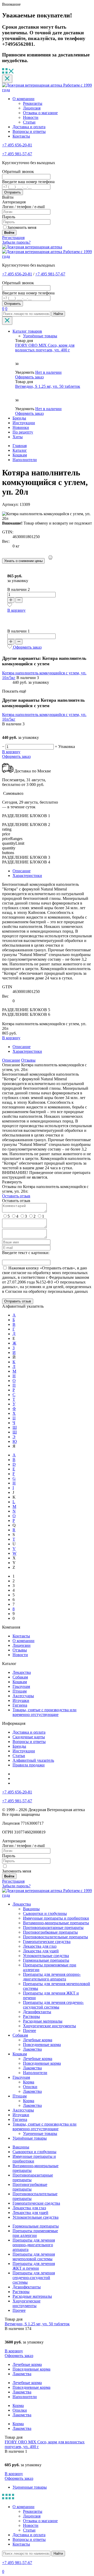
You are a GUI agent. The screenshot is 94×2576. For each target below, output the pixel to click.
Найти (58, 314)
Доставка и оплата (29, 127)
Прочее (30, 2031)
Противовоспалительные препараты (55, 1937)
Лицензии (22, 1645)
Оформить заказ (29, 377)
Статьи (29, 122)
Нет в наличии (48, 372)
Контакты (21, 136)
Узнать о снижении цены (23, 561)
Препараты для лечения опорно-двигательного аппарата (52, 1977)
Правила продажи (29, 1765)
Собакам (20, 1677)
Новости (31, 117)
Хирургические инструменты (49, 2026)
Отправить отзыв (18, 1301)
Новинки (21, 427)
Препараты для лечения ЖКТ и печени (34, 2266)
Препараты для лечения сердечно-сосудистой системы (53, 2005)
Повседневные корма (42, 2045)
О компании (23, 99)
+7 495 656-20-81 (17, 145)
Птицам (20, 1691)
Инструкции (24, 423)
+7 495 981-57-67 (17, 154)
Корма (29, 2082)
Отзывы (28, 1060)
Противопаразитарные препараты (53, 1928)
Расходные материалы (43, 2021)
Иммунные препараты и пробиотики (56, 1918)
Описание (22, 871)
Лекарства (22, 1672)
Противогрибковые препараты (50, 1932)
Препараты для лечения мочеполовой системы (34, 2257)
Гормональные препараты (46, 1960)
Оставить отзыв (16, 1196)
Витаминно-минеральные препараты (56, 1923)
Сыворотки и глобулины (45, 1913)
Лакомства (32, 2049)
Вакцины (31, 1909)
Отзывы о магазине (40, 113)
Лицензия (32, 108)
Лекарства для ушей (41, 1951)
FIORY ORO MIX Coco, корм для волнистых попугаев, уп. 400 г (45, 348)
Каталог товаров (27, 331)
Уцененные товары (40, 2133)
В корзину (16, 610)
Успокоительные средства (46, 1956)
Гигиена (20, 1705)
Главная (20, 446)
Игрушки (21, 1700)
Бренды (19, 418)
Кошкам (20, 1682)
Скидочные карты (29, 1737)
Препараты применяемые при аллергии (35, 2233)
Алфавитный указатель (33, 1760)
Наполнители (35, 2073)
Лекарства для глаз (40, 1946)
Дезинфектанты (37, 2012)
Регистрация (13, 238)
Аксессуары (23, 1696)
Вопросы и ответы (29, 131)
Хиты (18, 437)
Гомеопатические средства (47, 1942)
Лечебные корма (38, 2040)
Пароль (9, 217)
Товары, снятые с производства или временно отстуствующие (45, 1712)
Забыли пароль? (16, 242)
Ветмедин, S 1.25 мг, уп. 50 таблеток (48, 386)
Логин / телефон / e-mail (23, 207)
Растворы (31, 2016)
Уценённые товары (40, 336)
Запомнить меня (22, 227)
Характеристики (27, 876)
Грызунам (21, 1686)
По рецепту (23, 432)
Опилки (30, 2087)
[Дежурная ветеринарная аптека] (32, 247)
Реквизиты (33, 103)
